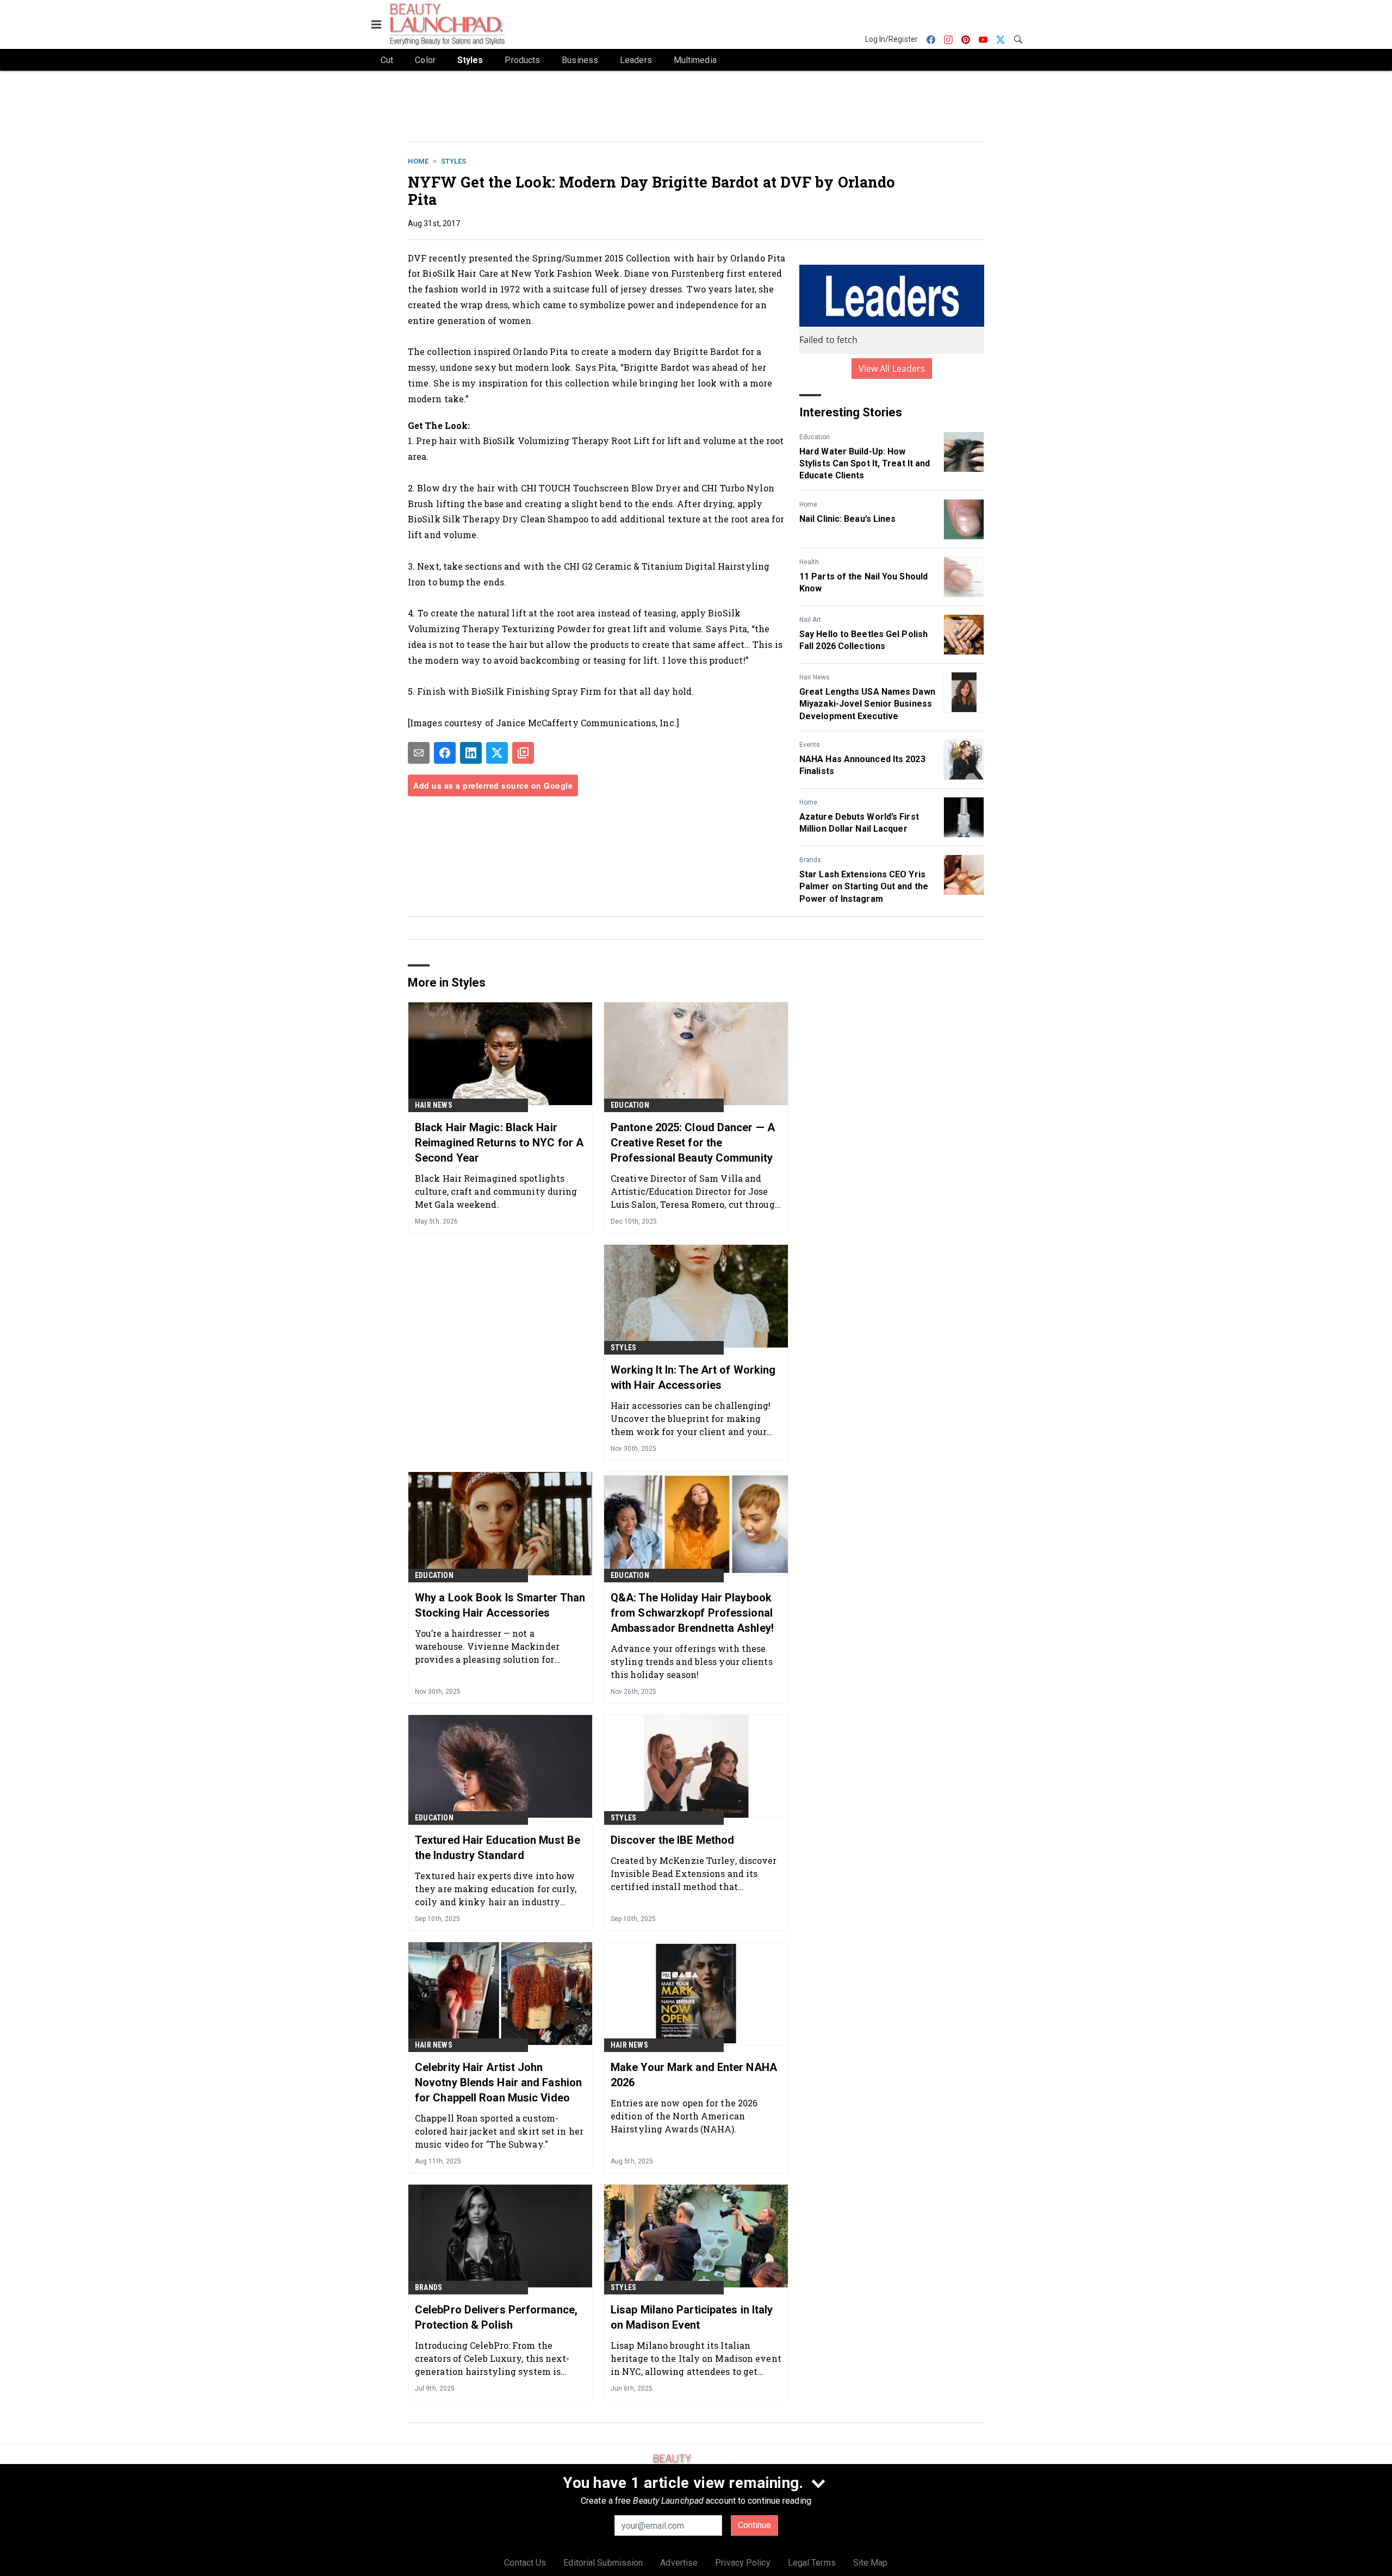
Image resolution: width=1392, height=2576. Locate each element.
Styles (453, 161)
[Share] (445, 753)
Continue (754, 2525)
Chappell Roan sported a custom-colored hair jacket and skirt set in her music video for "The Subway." (499, 2131)
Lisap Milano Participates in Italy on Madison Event (692, 2317)
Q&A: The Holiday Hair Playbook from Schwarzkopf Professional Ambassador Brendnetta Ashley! (692, 1613)
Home (418, 161)
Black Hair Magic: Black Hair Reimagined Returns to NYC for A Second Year (499, 1143)
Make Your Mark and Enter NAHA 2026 (694, 2075)
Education (815, 437)
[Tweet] (497, 753)
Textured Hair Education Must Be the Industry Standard (498, 1848)
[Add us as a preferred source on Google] (523, 753)
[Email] (419, 753)
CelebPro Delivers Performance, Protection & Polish (496, 2317)
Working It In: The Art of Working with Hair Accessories (693, 1377)
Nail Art (810, 620)
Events (810, 745)
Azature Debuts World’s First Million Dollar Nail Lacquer (859, 823)
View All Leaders (892, 369)
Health (809, 562)
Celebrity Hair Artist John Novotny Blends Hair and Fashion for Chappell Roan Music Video (498, 2082)
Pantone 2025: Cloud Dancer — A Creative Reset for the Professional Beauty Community (693, 1143)
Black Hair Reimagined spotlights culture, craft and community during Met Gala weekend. (496, 1191)
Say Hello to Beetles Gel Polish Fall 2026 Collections (863, 640)
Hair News (815, 677)
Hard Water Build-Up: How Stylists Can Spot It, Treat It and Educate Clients (865, 464)
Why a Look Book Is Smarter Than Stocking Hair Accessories (500, 1605)
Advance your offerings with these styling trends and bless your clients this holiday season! (692, 1661)
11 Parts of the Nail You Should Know (863, 582)
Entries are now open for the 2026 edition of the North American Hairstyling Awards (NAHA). (684, 2116)
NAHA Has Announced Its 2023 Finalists (862, 765)
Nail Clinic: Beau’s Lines (848, 519)
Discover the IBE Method (672, 1840)
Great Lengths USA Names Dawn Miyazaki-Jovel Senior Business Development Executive (867, 704)
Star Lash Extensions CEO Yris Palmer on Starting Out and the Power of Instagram (864, 887)
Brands (810, 860)
